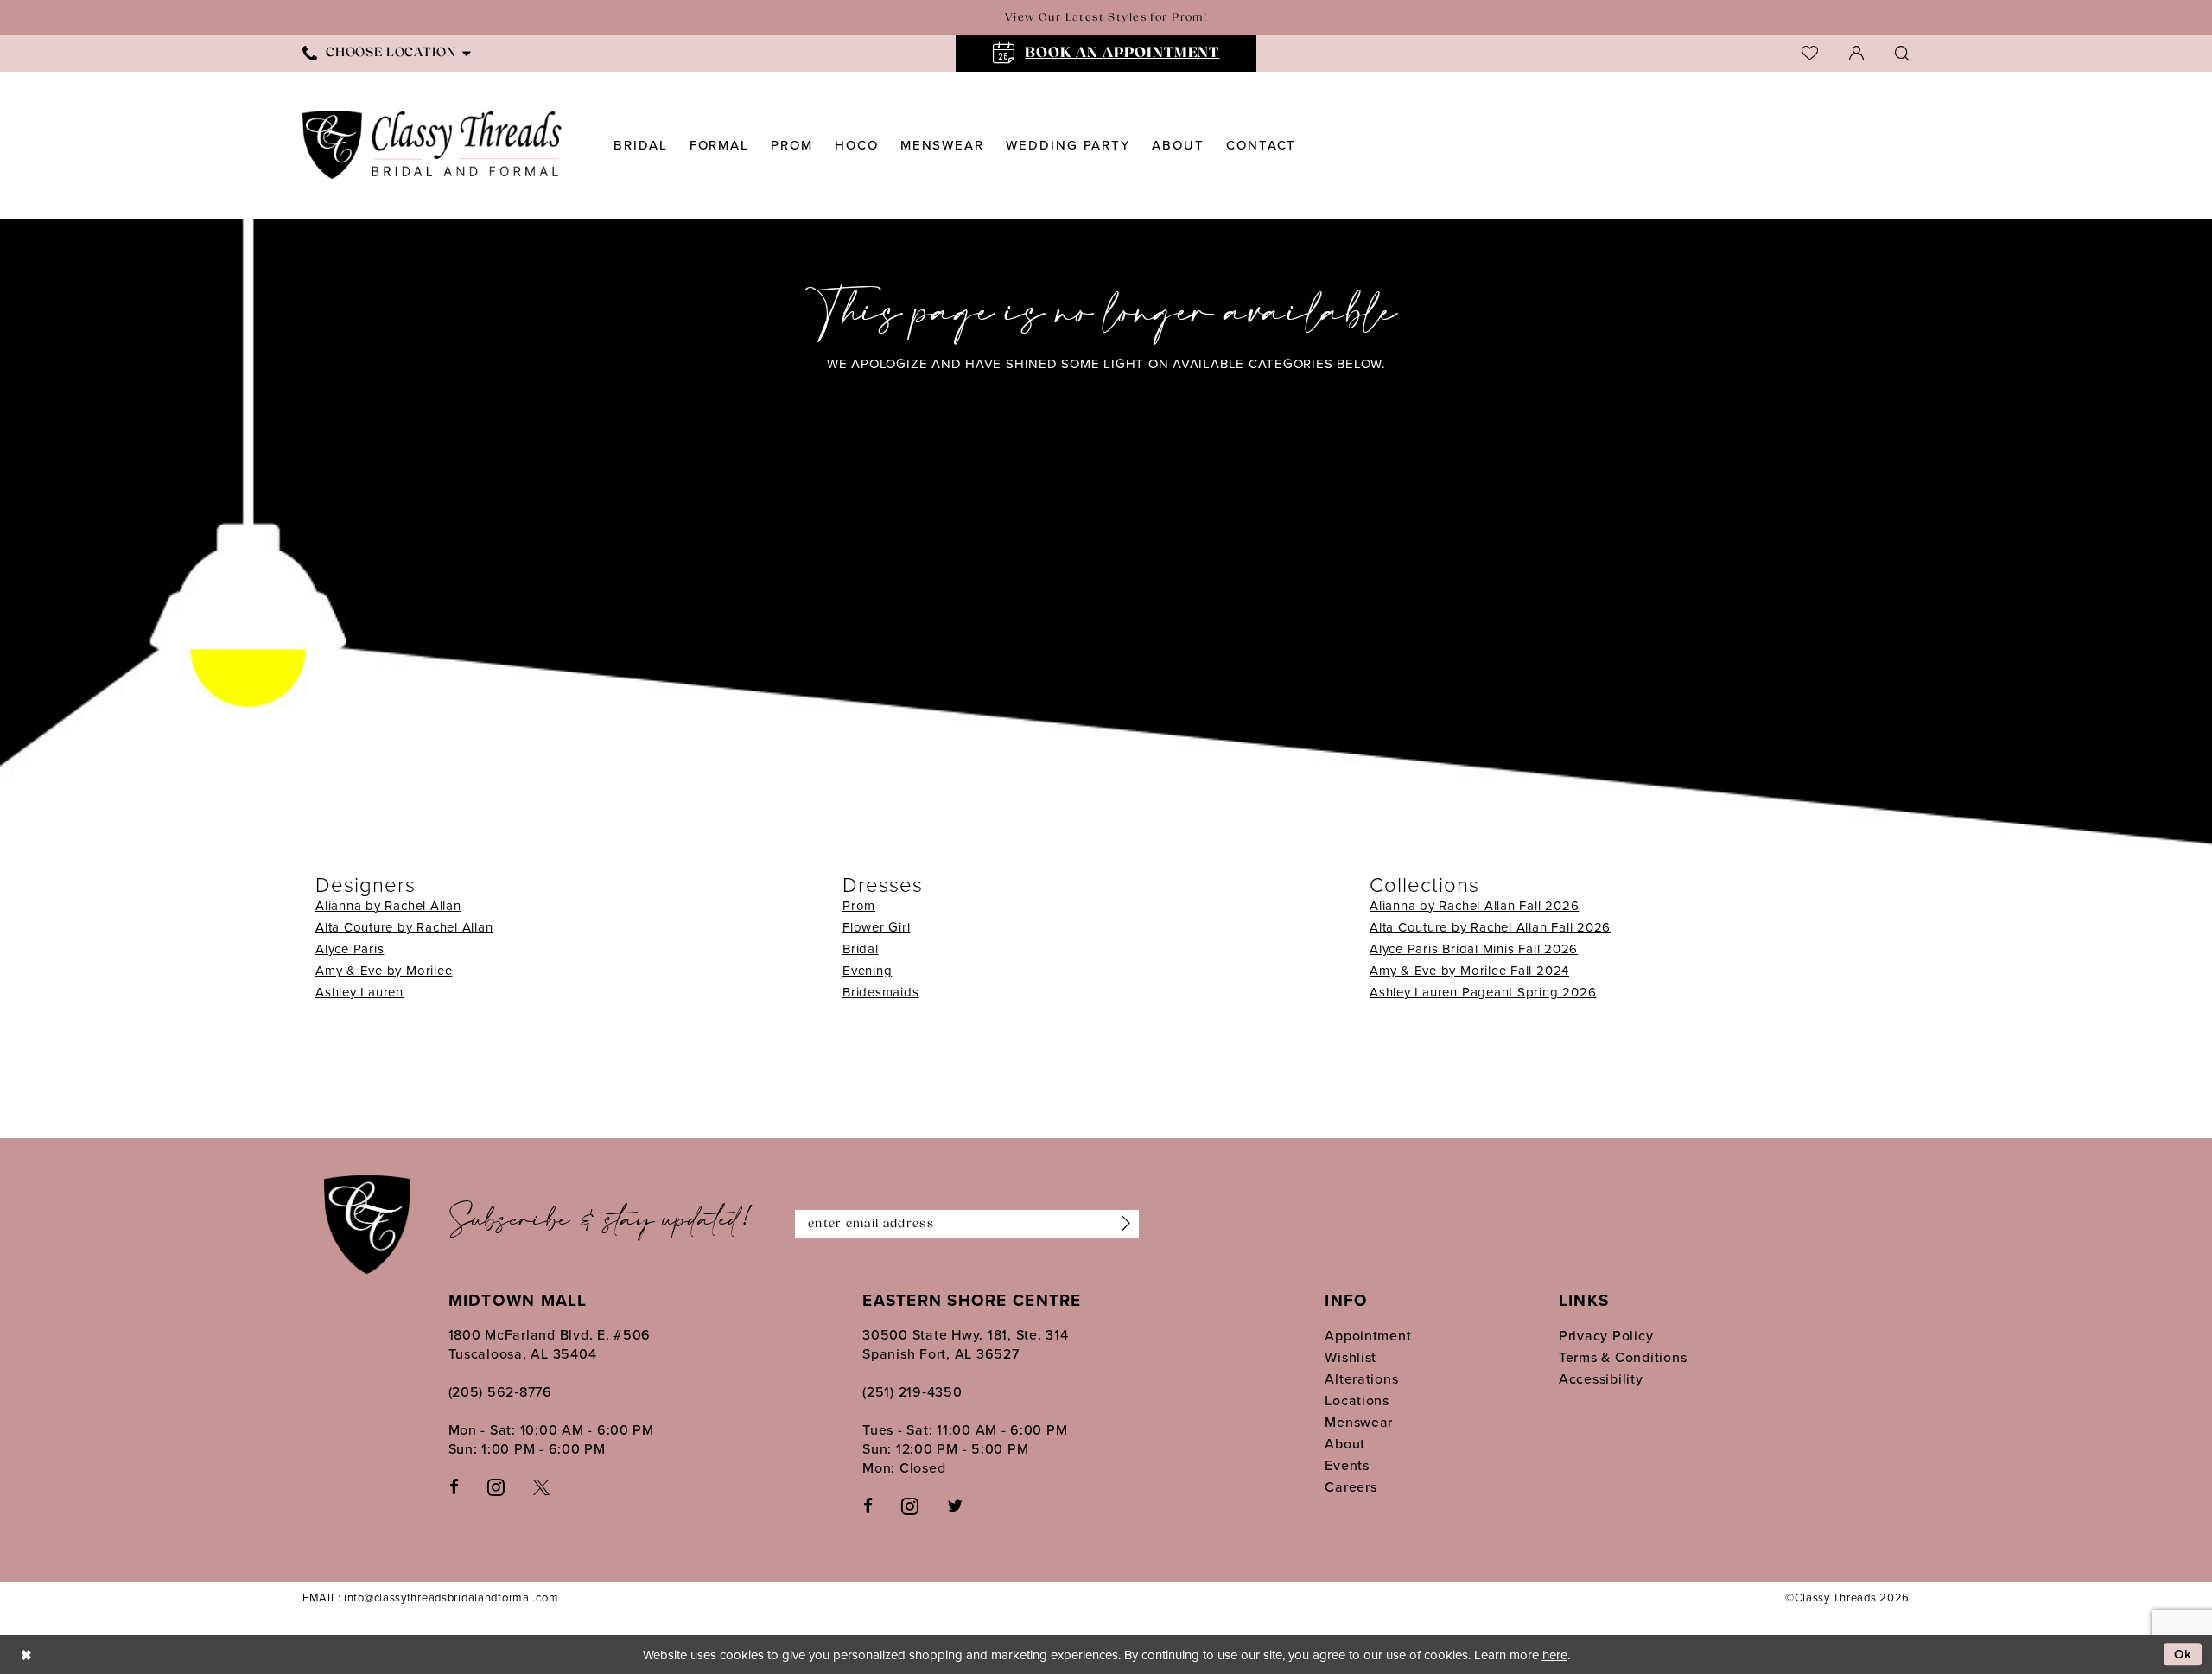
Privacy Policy (1606, 1335)
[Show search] (1902, 53)
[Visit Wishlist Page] (1810, 53)
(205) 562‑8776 (500, 1391)
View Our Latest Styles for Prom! (1106, 18)
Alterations (1361, 1378)
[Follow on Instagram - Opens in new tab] (910, 1505)
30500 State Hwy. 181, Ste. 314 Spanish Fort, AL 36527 (965, 1344)
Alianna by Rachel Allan (388, 905)
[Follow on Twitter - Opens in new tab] (955, 1505)
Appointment (1368, 1335)
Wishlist (1351, 1357)
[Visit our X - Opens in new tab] (541, 1486)
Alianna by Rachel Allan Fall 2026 (1474, 905)
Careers (1351, 1486)
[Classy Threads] (432, 145)
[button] (1856, 53)
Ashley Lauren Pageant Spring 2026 (1483, 992)
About (1345, 1443)
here (1555, 1655)
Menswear (1359, 1422)
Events (1347, 1465)
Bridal (861, 948)
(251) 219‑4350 (912, 1391)
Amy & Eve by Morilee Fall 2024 (1469, 970)
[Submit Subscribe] (1122, 1225)
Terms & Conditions (1623, 1357)
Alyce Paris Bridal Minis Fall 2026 (1474, 948)
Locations (1357, 1400)
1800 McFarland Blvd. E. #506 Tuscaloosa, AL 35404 (550, 1344)
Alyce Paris (350, 948)
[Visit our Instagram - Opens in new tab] (496, 1486)
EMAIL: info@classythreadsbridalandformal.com (430, 1597)
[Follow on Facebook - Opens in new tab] (868, 1505)
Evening (867, 970)
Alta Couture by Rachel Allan (404, 927)
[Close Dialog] (26, 1655)
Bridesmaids (880, 992)
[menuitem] (387, 53)
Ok (2183, 1655)
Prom (859, 905)
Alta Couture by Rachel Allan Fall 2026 (1490, 927)
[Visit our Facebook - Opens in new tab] (454, 1486)
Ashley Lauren (359, 992)
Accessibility (1601, 1378)
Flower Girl (876, 927)
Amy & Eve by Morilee (384, 970)
